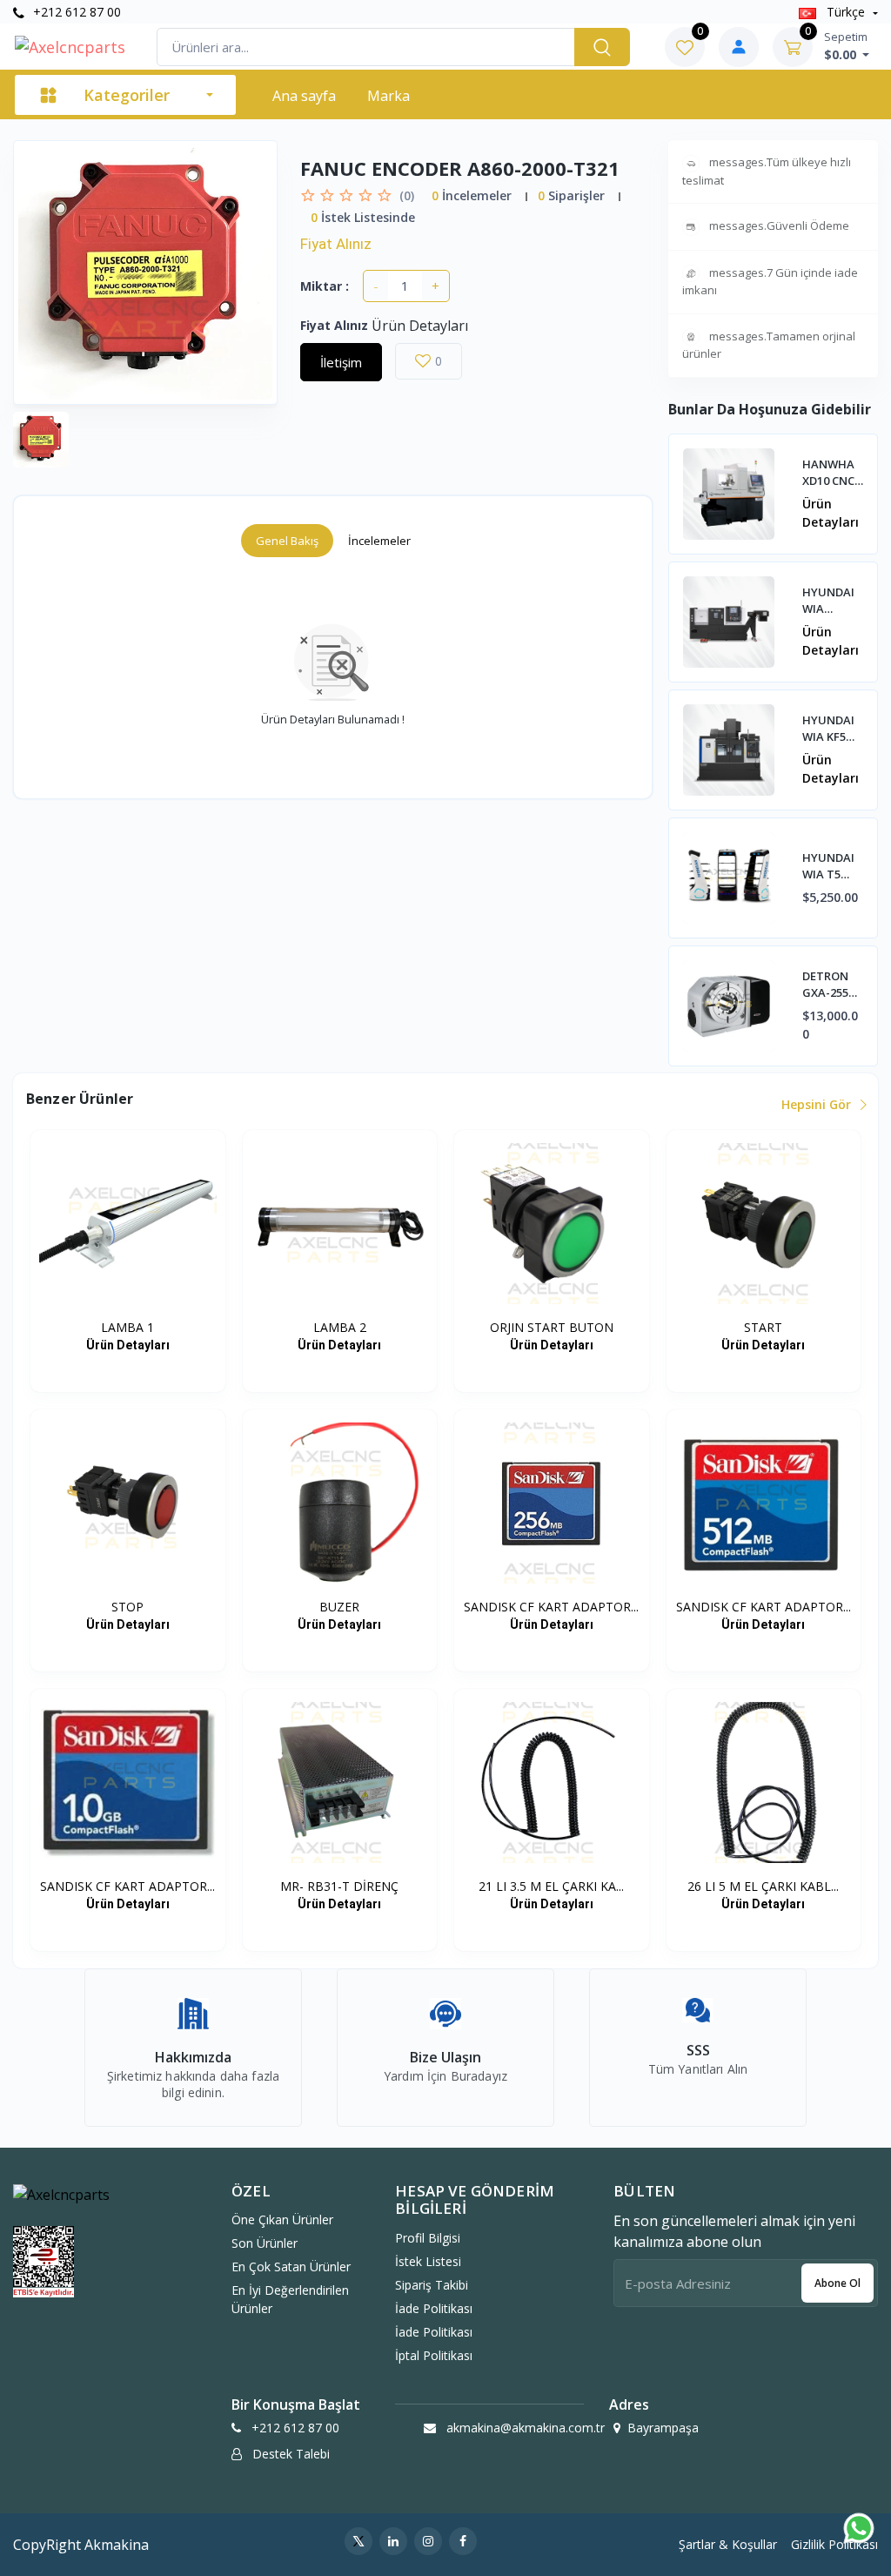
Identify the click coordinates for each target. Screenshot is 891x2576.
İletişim (341, 362)
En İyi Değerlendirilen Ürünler (290, 2299)
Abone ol (837, 2283)
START (763, 1327)
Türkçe (846, 12)
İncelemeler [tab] (379, 541)
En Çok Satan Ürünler (291, 2267)
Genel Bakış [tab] (287, 541)
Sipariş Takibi (432, 2285)
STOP (127, 1607)
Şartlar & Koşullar (728, 2544)
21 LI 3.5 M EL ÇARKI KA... (551, 1886)
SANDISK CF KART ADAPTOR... (551, 1607)
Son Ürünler (265, 2243)
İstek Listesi (428, 2261)
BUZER (339, 1607)
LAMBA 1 (127, 1327)
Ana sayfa (304, 96)
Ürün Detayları (831, 513)
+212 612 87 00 (75, 12)
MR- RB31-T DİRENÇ (339, 1886)
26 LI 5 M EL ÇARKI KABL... (763, 1886)
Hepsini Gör (818, 1104)
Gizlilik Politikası (834, 2544)
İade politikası (434, 2308)
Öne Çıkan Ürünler (282, 2220)
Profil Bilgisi (428, 2238)
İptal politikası (434, 2355)
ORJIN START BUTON (552, 1327)
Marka (389, 96)
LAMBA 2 (340, 1327)
